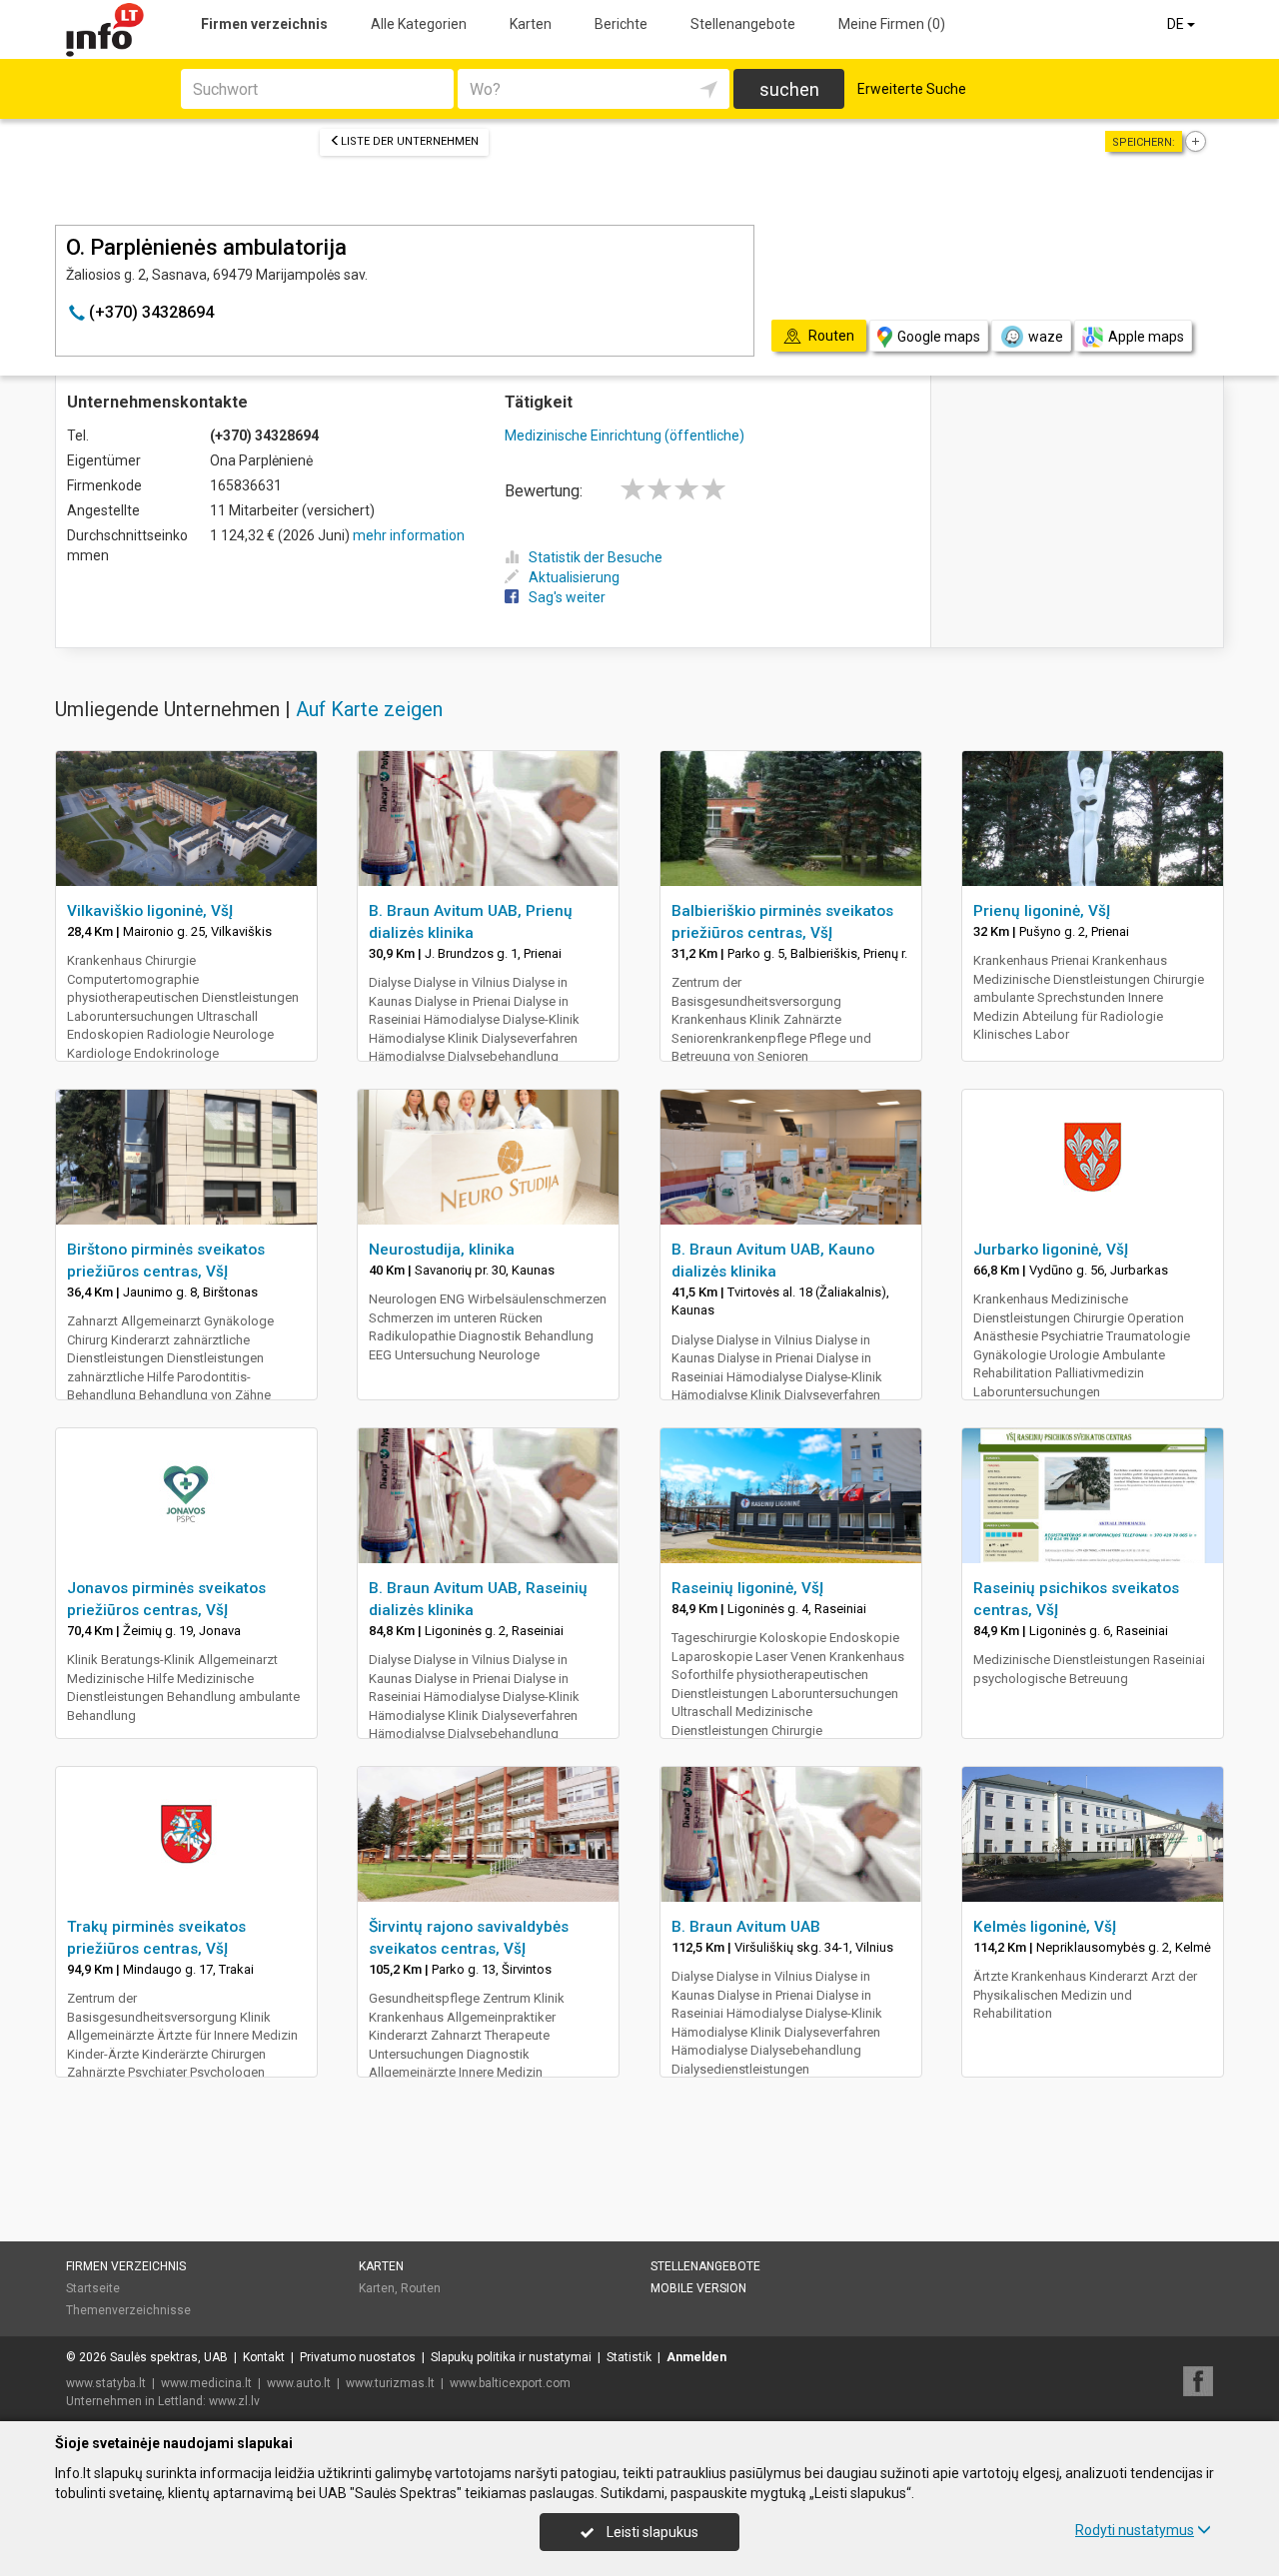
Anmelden (696, 2357)
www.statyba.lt (106, 2383)
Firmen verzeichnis (264, 24)
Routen (421, 2288)
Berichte (621, 24)
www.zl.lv (234, 2401)
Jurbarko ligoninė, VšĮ (1051, 1250)
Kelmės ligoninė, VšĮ (1045, 1927)
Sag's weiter (567, 597)
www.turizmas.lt (390, 2383)
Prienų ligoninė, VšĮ (1042, 911)
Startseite (93, 2288)
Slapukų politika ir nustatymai (511, 2357)
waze (1046, 337)
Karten (531, 24)
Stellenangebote (743, 24)
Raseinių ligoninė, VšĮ (747, 1588)
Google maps (939, 337)
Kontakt (264, 2357)
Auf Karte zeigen (369, 709)
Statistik (629, 2357)
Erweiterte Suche (912, 89)
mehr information (409, 535)
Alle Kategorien (419, 24)
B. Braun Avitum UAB (746, 1927)
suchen (789, 89)
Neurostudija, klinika (442, 1250)
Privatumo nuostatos (358, 2357)
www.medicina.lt (206, 2383)
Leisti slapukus (651, 2532)
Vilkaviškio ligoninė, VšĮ (150, 911)
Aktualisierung (574, 577)
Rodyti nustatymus (1135, 2530)
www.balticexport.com (510, 2383)
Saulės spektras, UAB (169, 2357)
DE (1177, 24)
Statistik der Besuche (596, 557)
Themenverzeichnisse (128, 2310)
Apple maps (1146, 337)
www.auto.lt (299, 2383)
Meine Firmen (892, 24)
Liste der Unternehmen (410, 141)
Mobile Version (698, 2288)
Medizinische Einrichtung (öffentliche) (625, 435)
